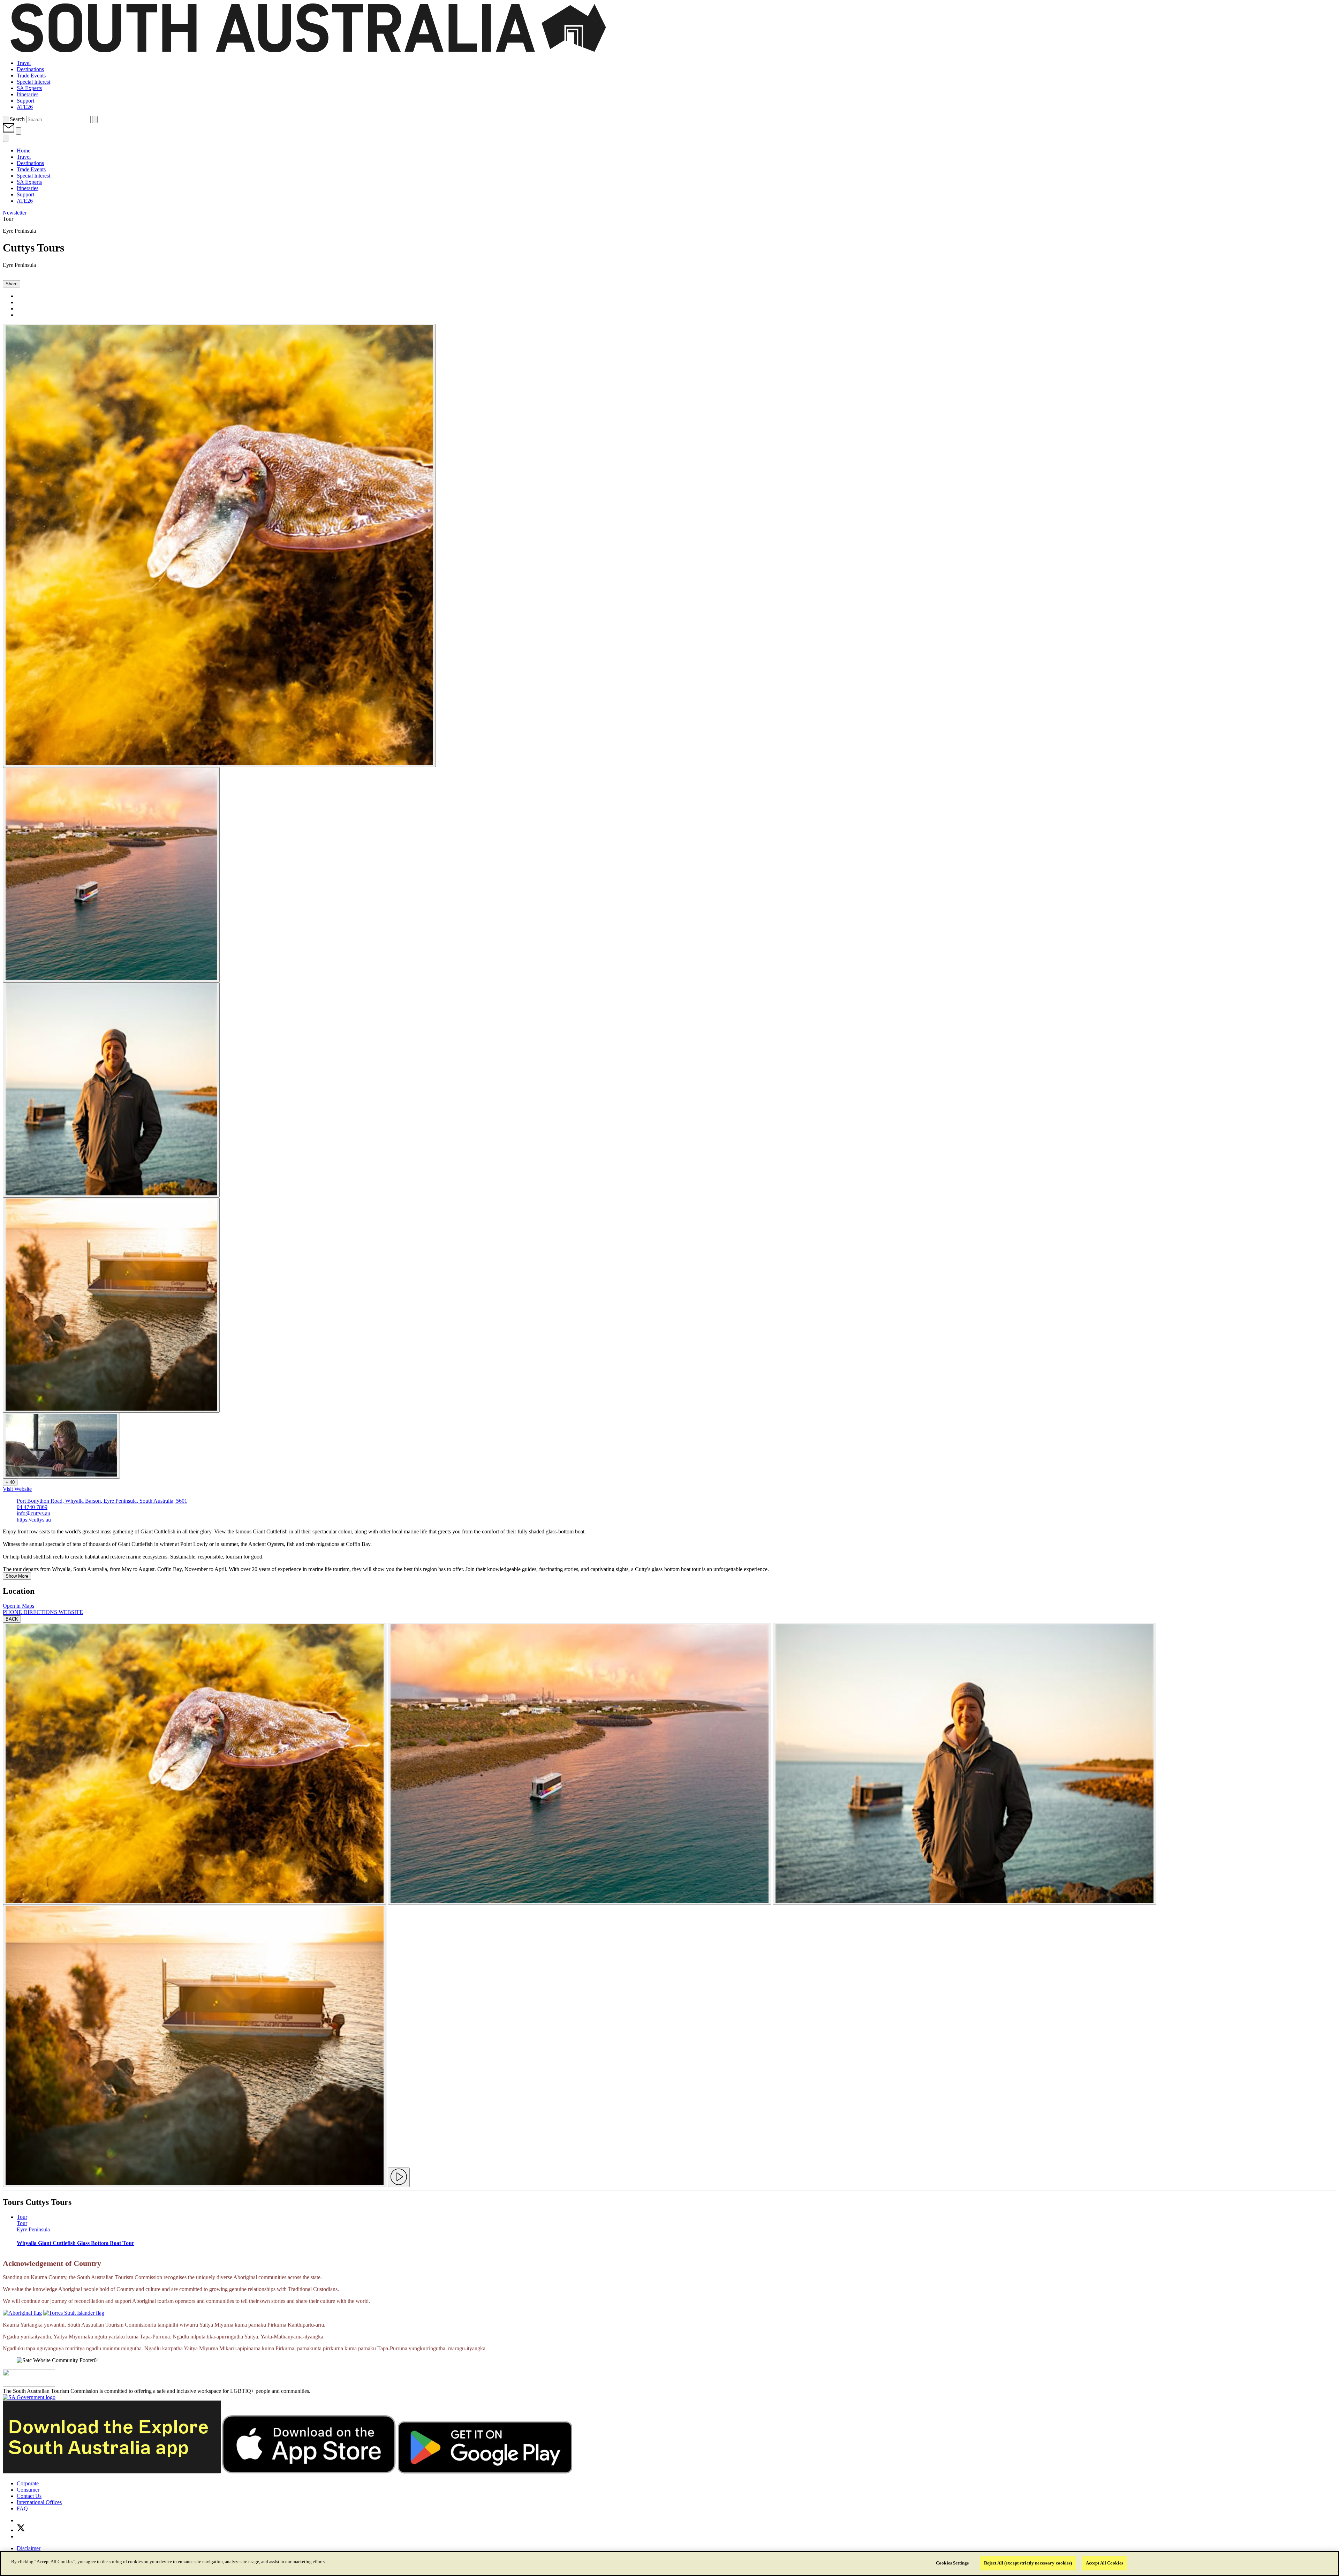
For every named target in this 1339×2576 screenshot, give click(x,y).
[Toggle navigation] (18, 131)
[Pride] (29, 2385)
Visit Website (17, 1489)
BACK (12, 1619)
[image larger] (195, 1764)
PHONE (13, 1612)
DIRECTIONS (41, 1612)
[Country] (22, 2313)
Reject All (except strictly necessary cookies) (1028, 2563)
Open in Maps (18, 1606)
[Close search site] (95, 119)
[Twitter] (21, 2530)
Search (17, 119)
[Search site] (6, 119)
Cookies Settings (952, 2563)
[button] (9, 131)
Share (12, 284)
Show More (17, 1576)
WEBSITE (71, 1612)
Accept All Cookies (1105, 2563)
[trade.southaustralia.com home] (308, 51)
